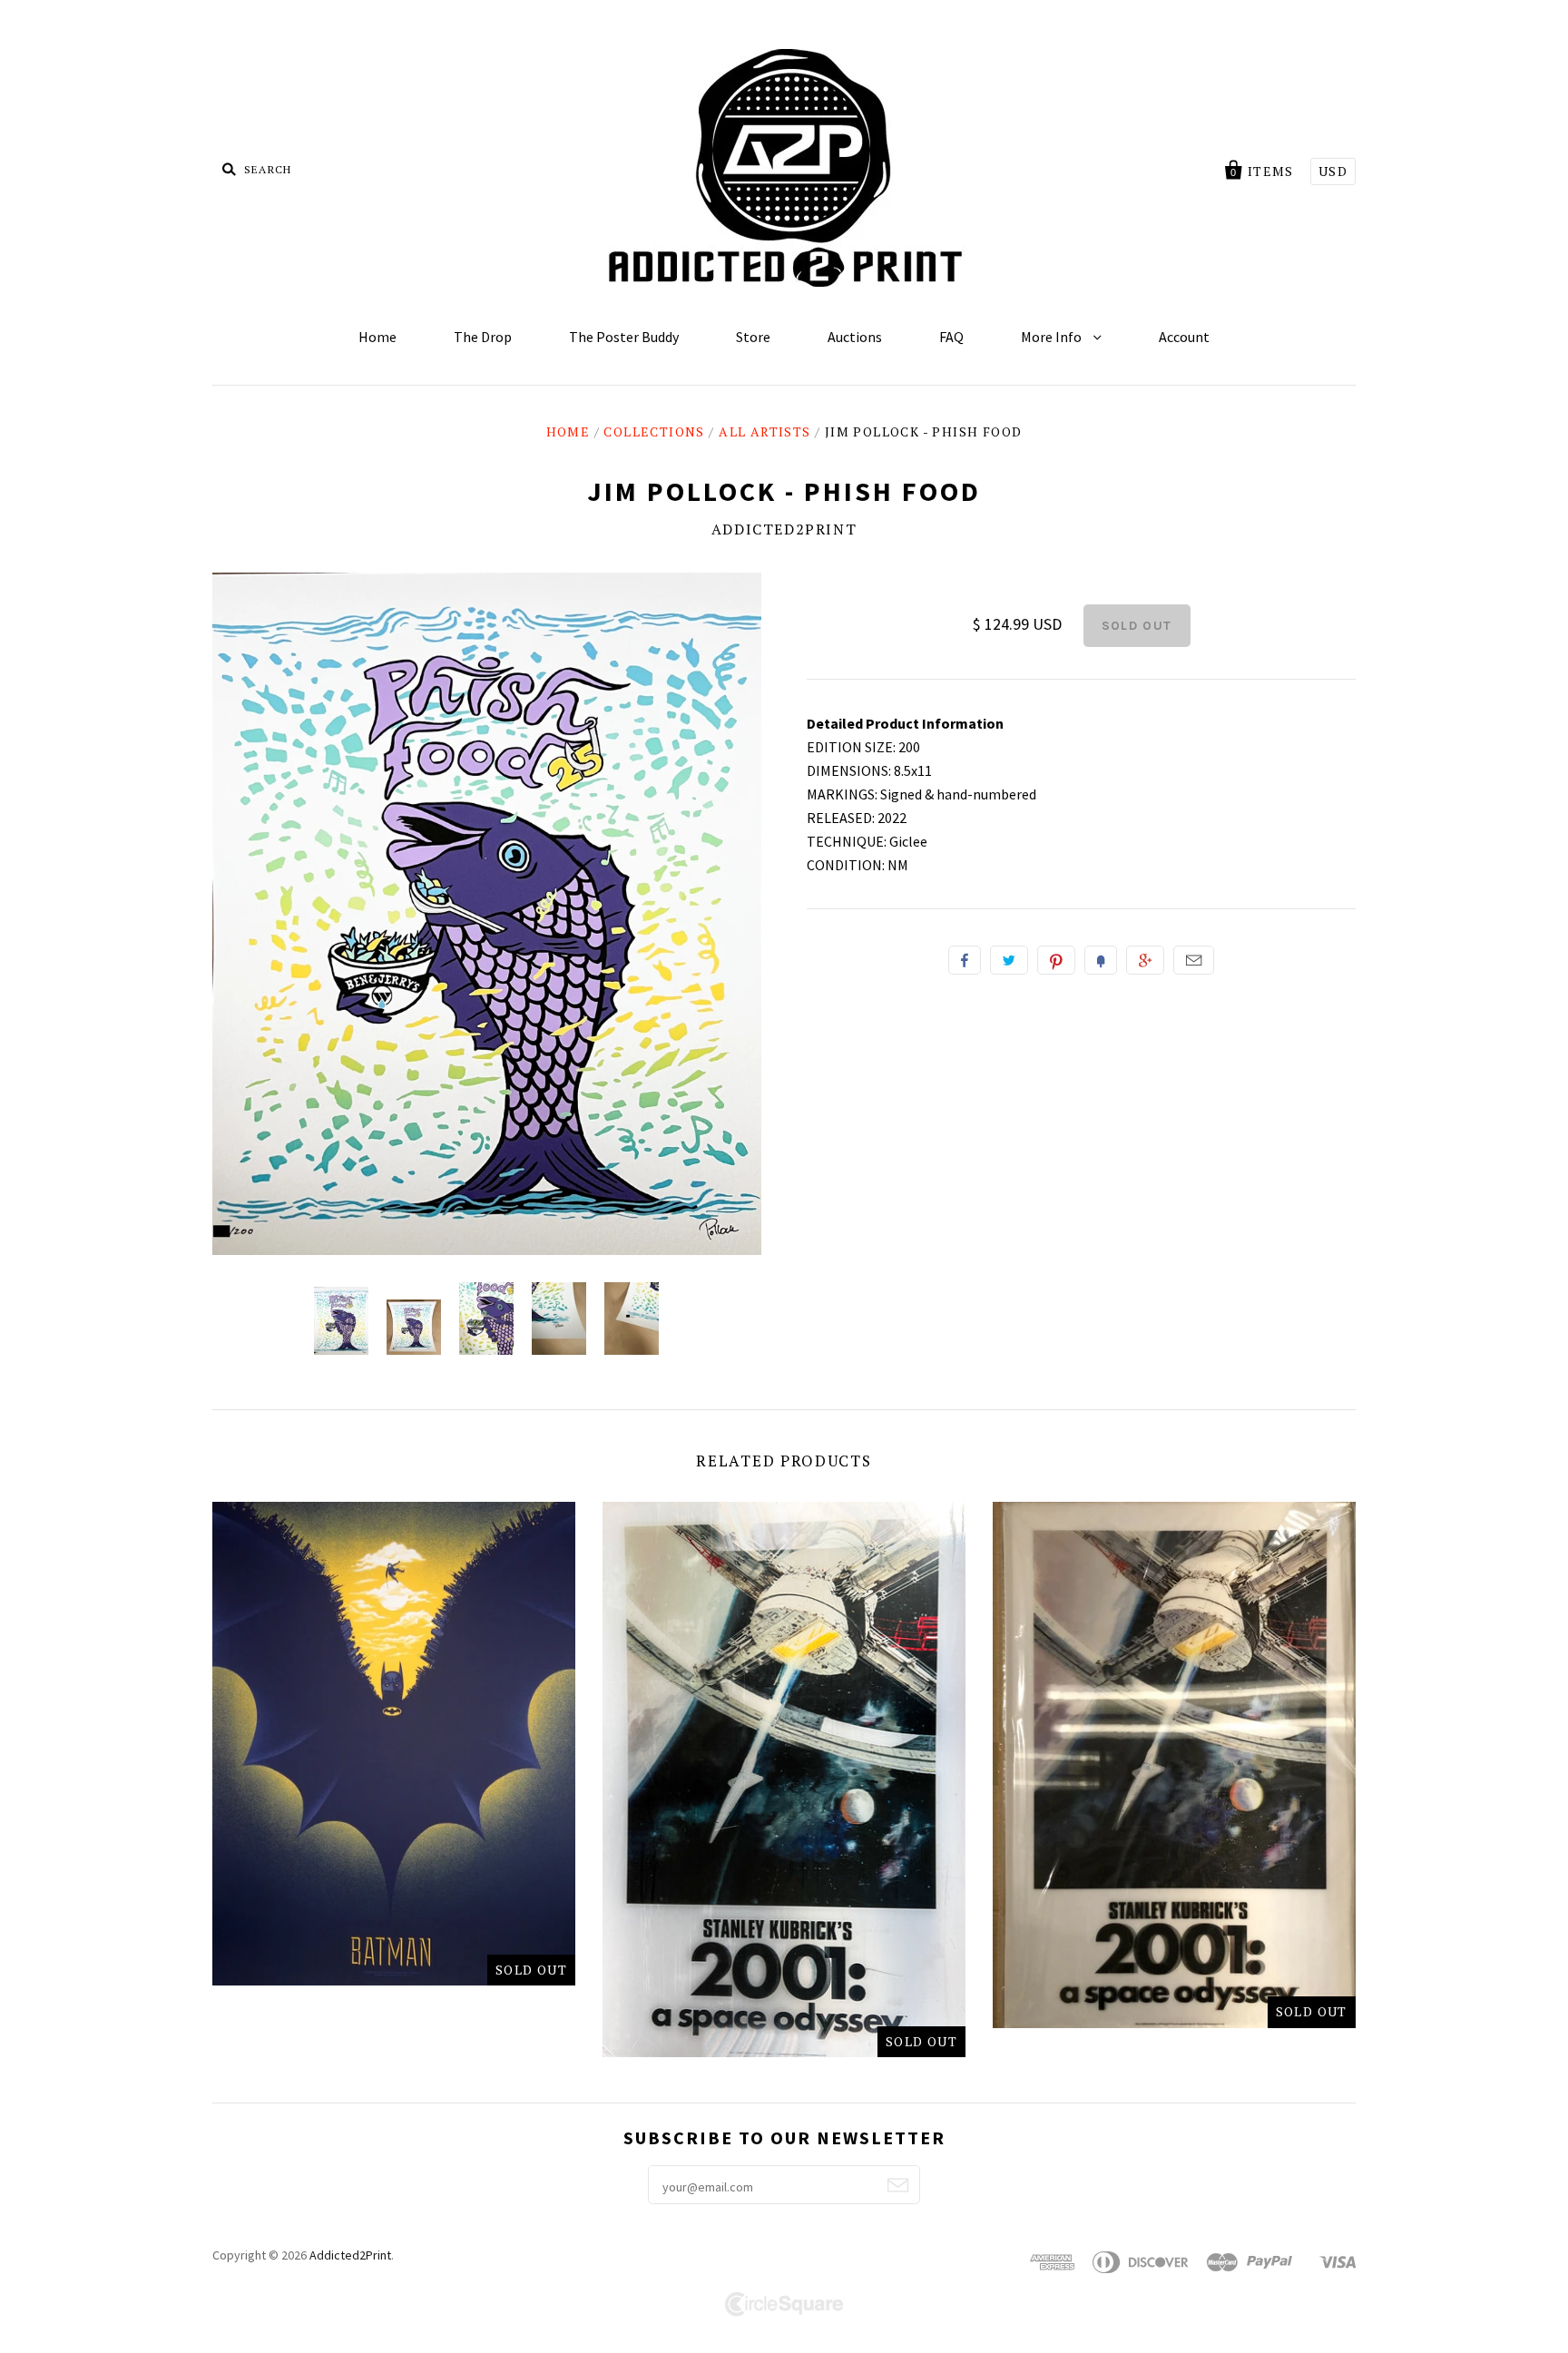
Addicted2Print (784, 529)
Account (1184, 337)
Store (753, 337)
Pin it (1056, 960)
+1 (1145, 960)
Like (965, 960)
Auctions (855, 337)
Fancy (1101, 960)
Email (1194, 960)
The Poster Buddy (624, 337)
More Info (1053, 337)
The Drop (483, 337)
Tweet (1009, 960)
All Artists (764, 431)
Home (377, 337)
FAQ (951, 337)
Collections (654, 431)
